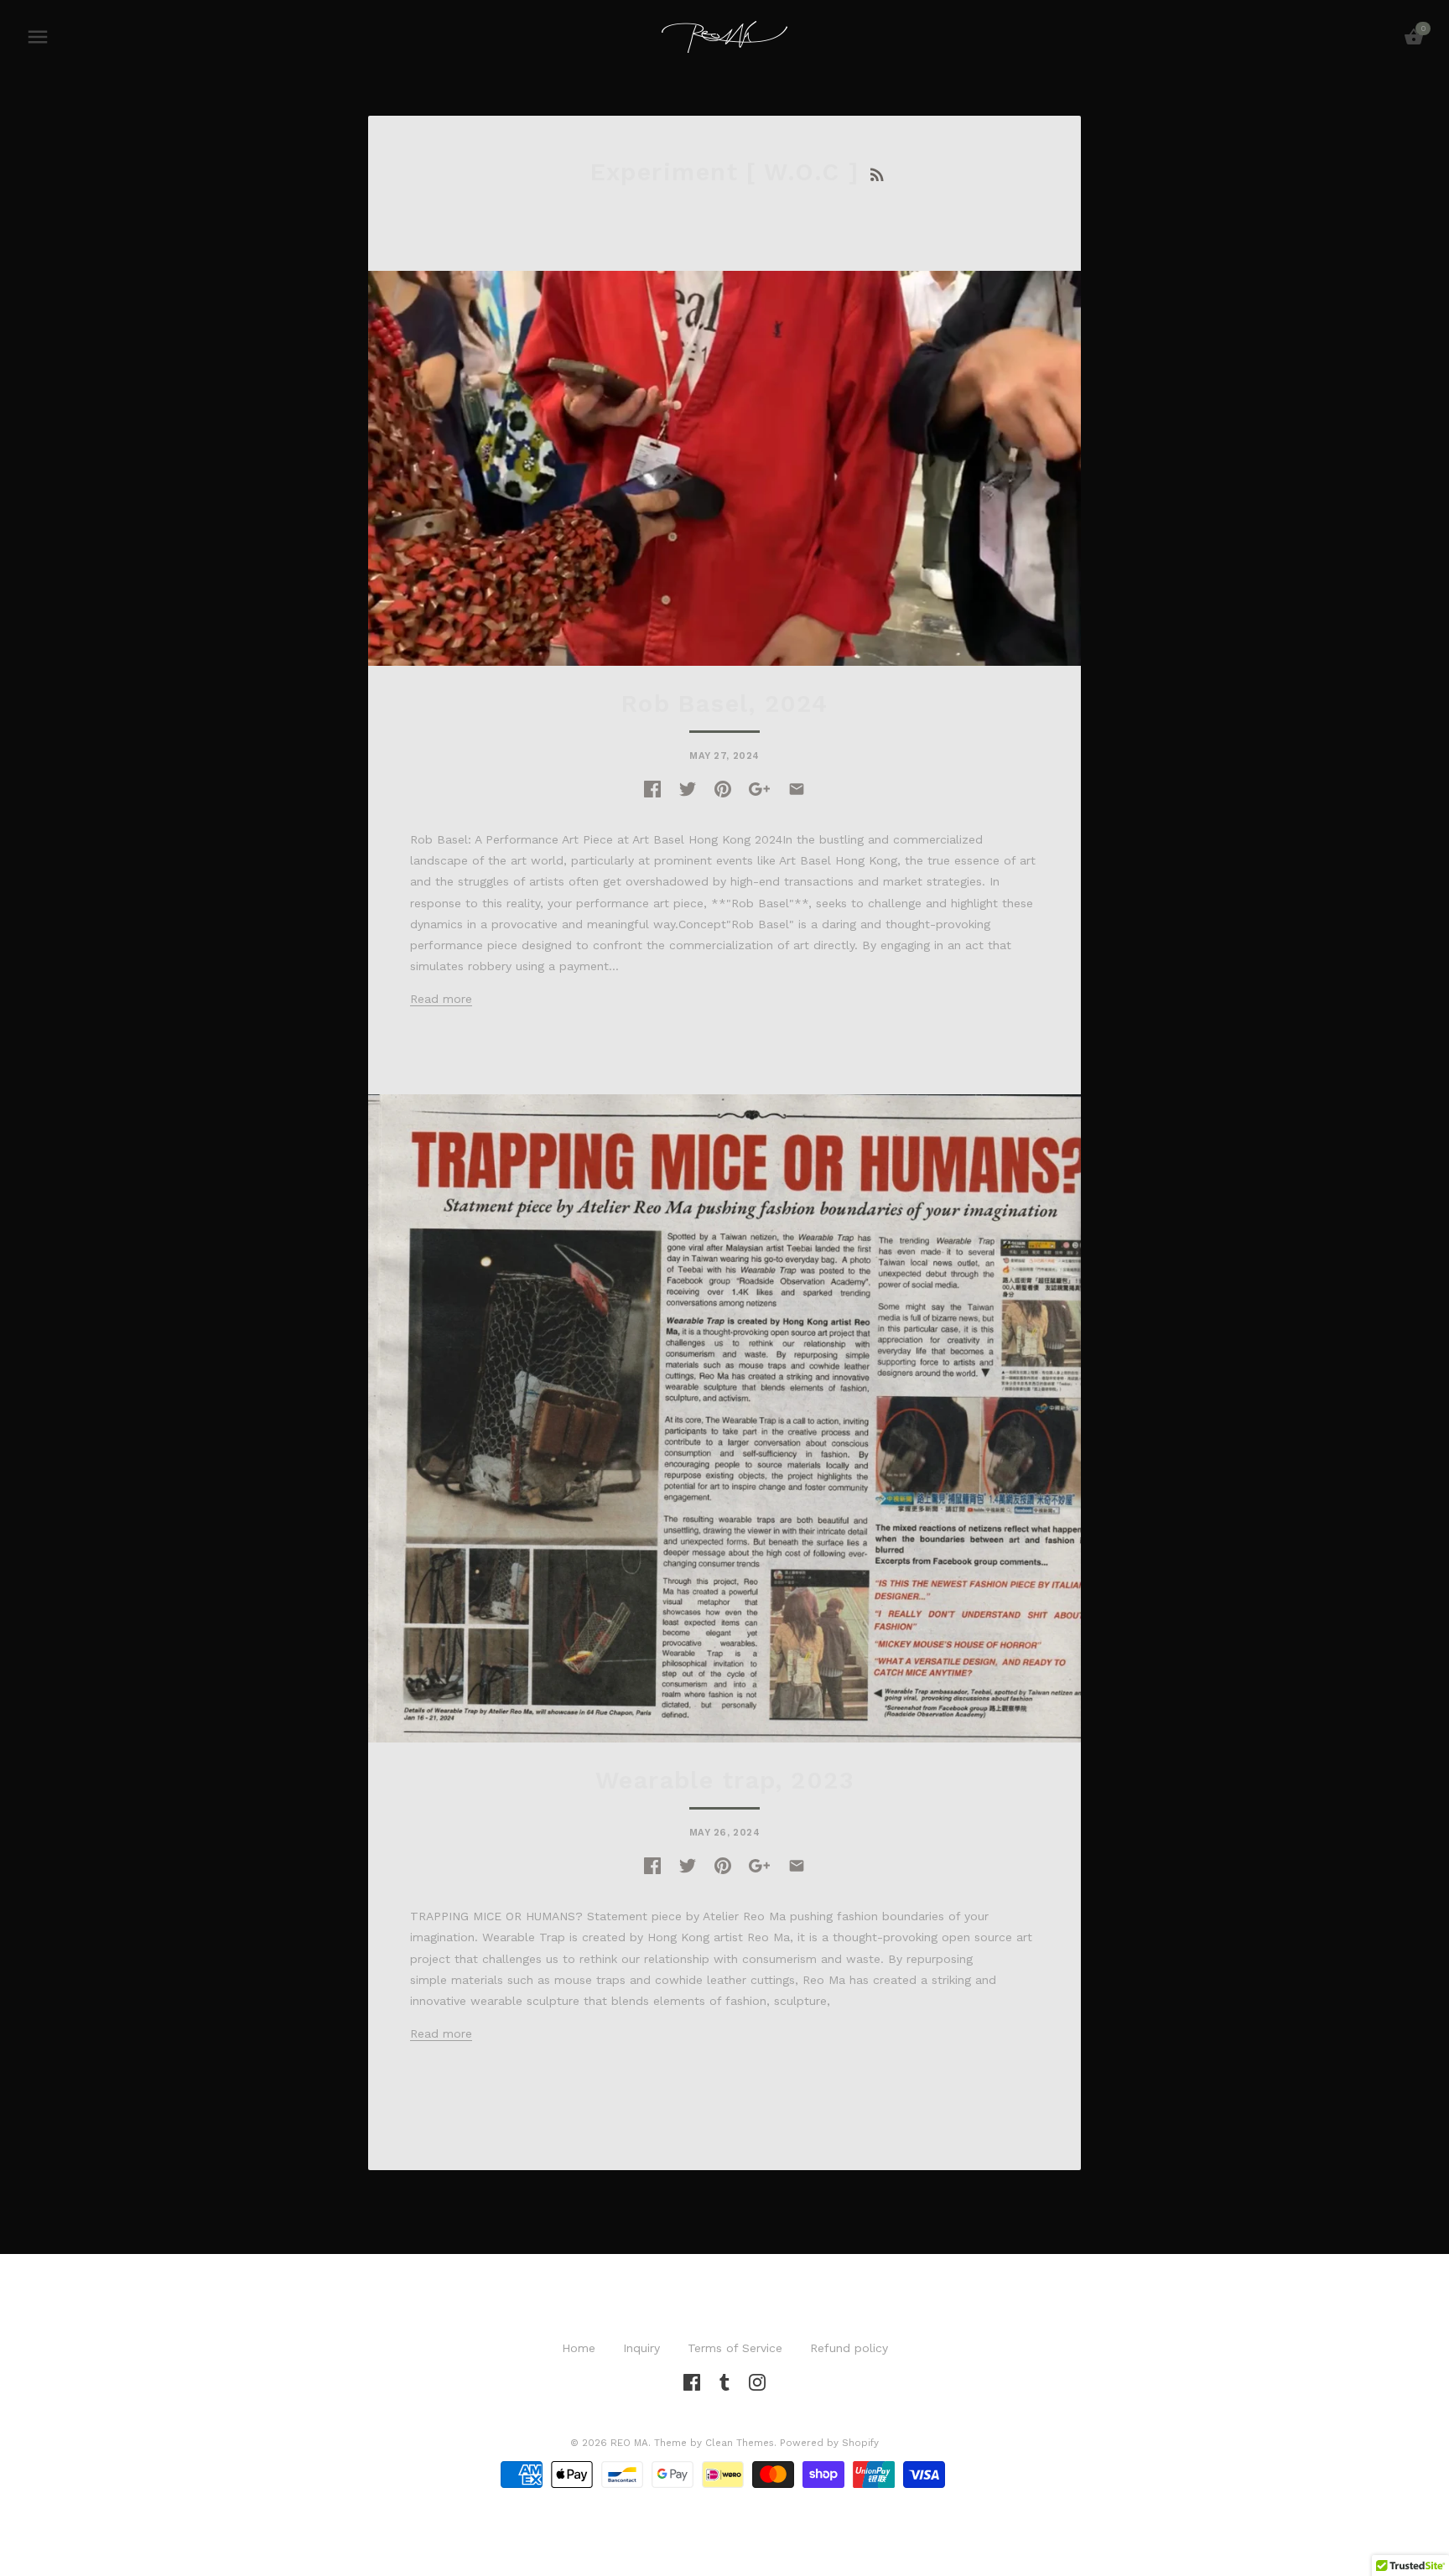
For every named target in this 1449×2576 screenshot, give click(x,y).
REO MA (629, 2443)
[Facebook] (692, 2381)
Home (579, 2348)
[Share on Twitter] (688, 787)
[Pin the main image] (723, 787)
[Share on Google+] (759, 787)
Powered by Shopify (829, 2443)
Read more (441, 999)
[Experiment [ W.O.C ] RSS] (877, 172)
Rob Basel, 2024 (725, 704)
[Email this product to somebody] (797, 787)
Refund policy (849, 2348)
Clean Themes (740, 2443)
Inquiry (641, 2348)
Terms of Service (735, 2348)
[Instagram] (757, 2381)
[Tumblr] (724, 2381)
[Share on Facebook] (652, 787)
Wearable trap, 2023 (724, 1780)
